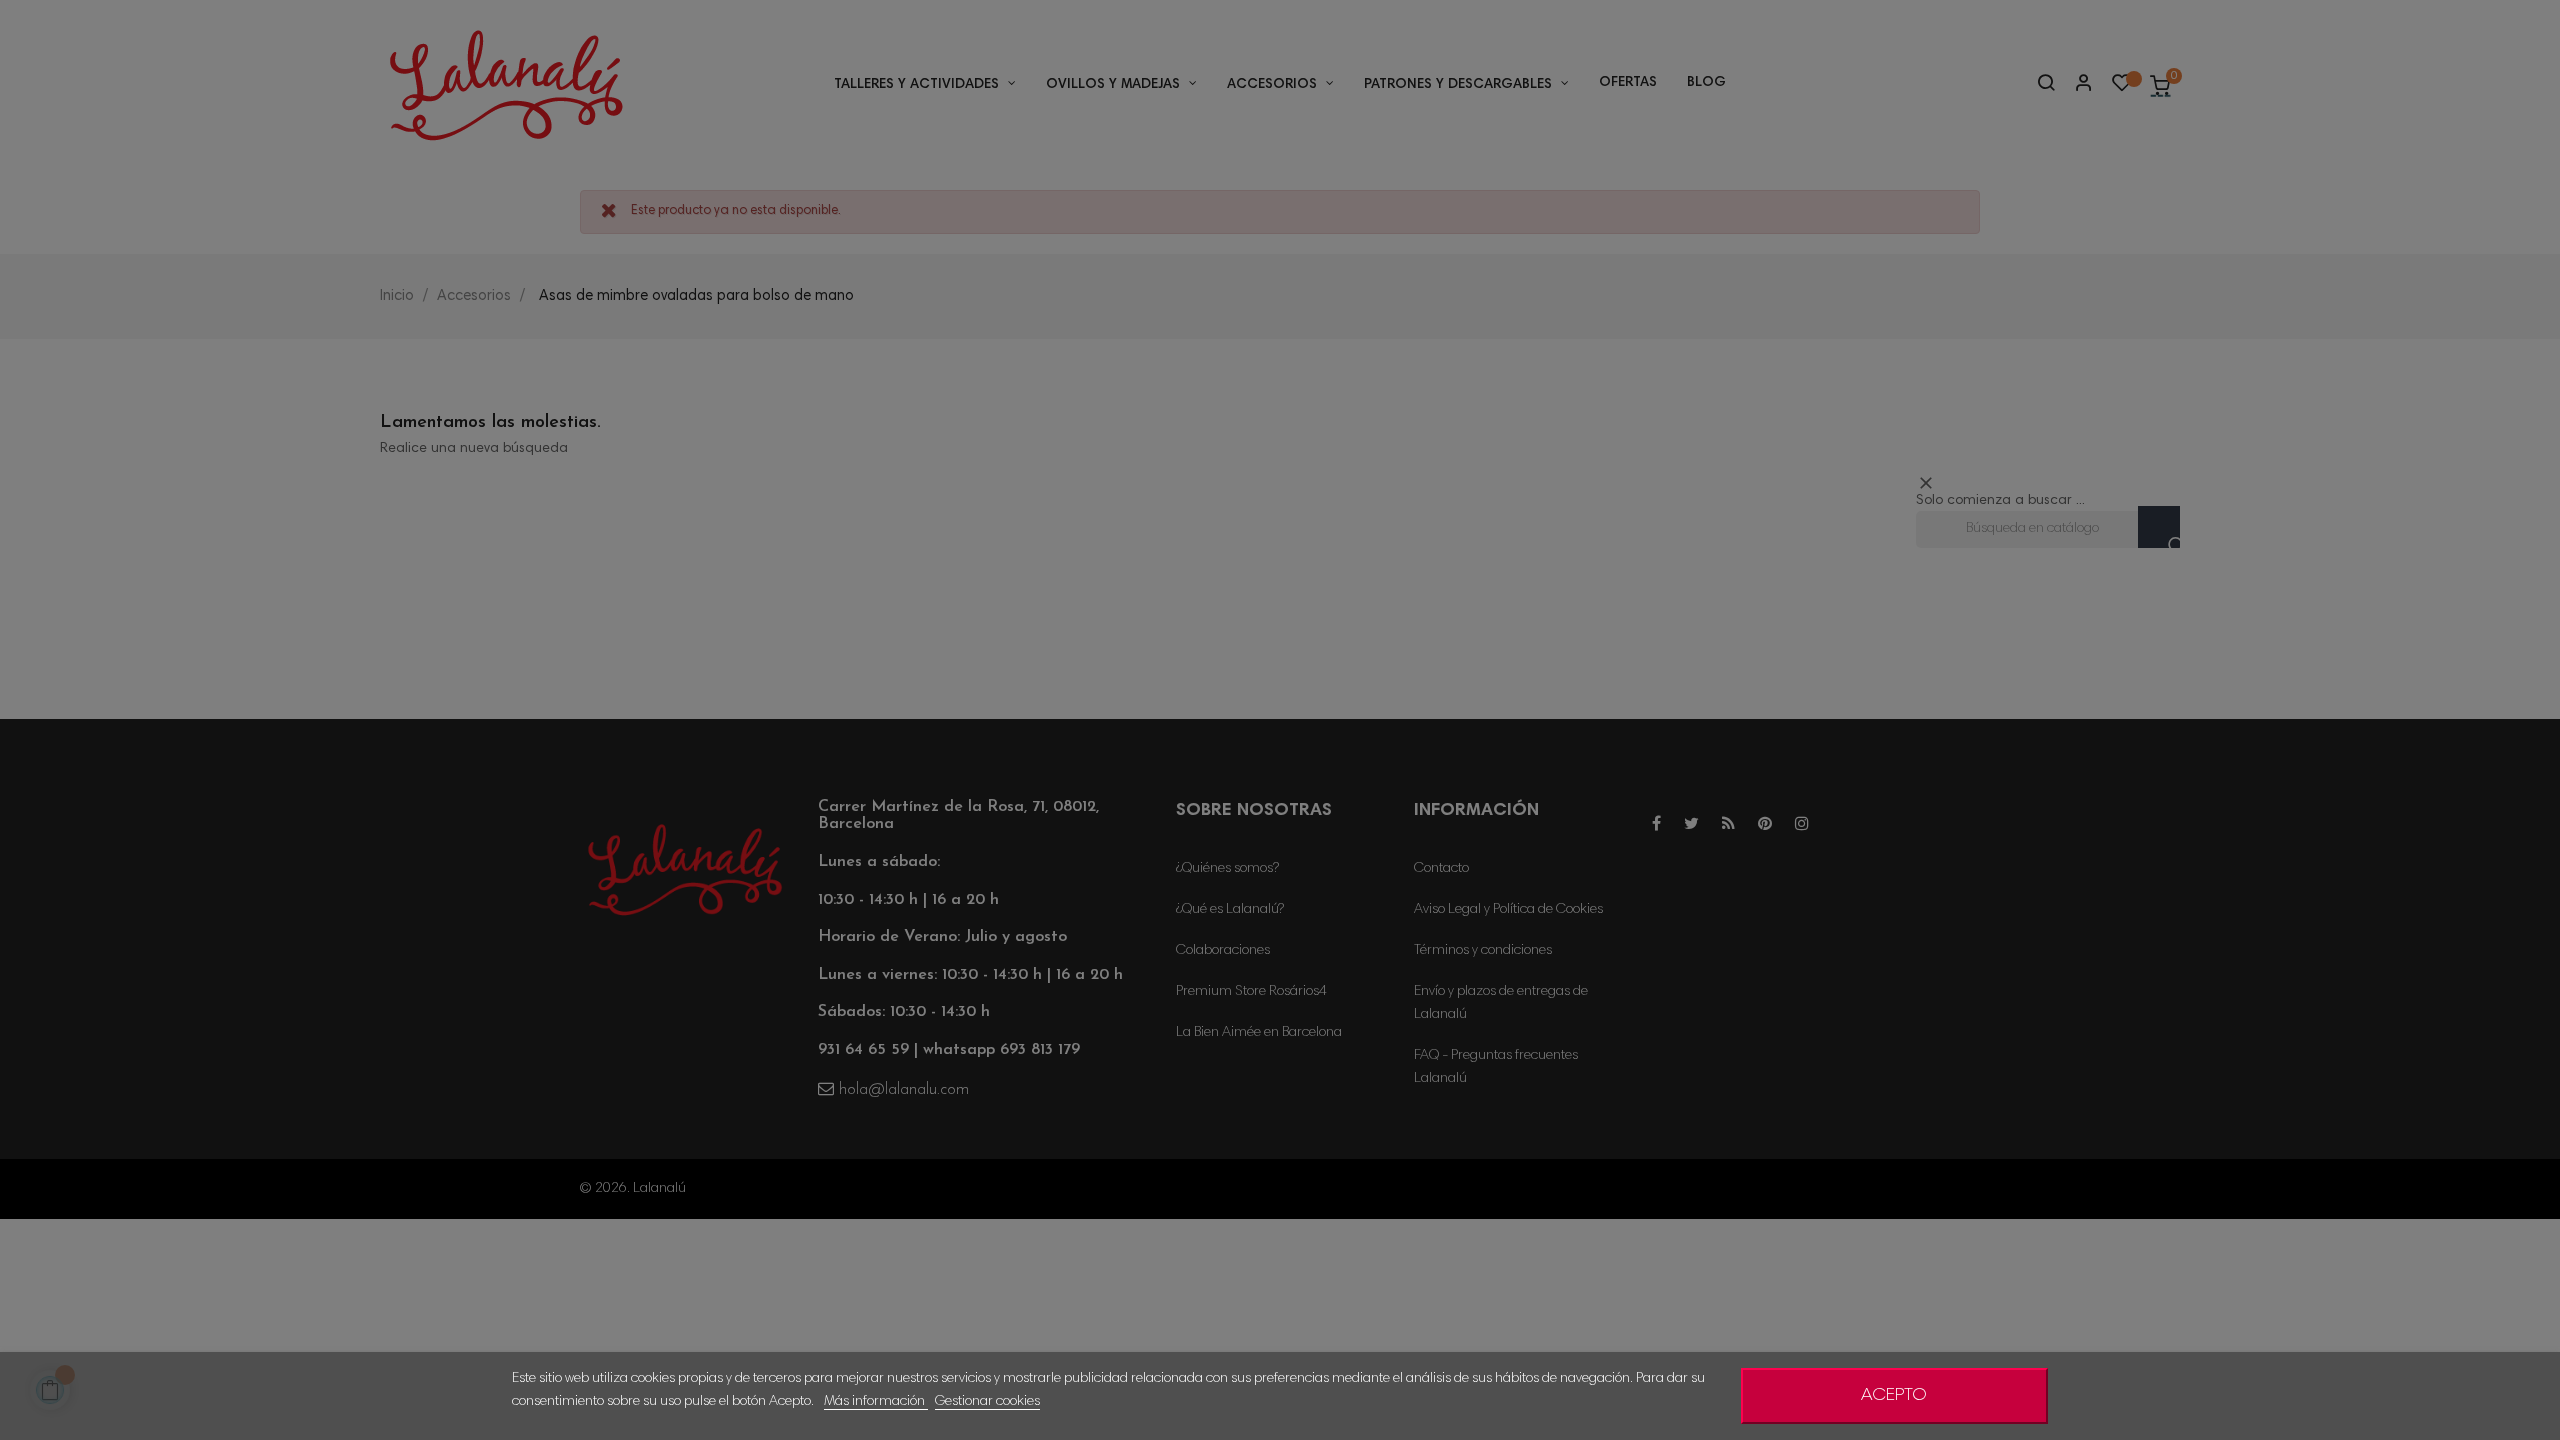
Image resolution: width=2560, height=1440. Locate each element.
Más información (876, 1402)
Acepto (1894, 1396)
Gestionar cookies (987, 1402)
